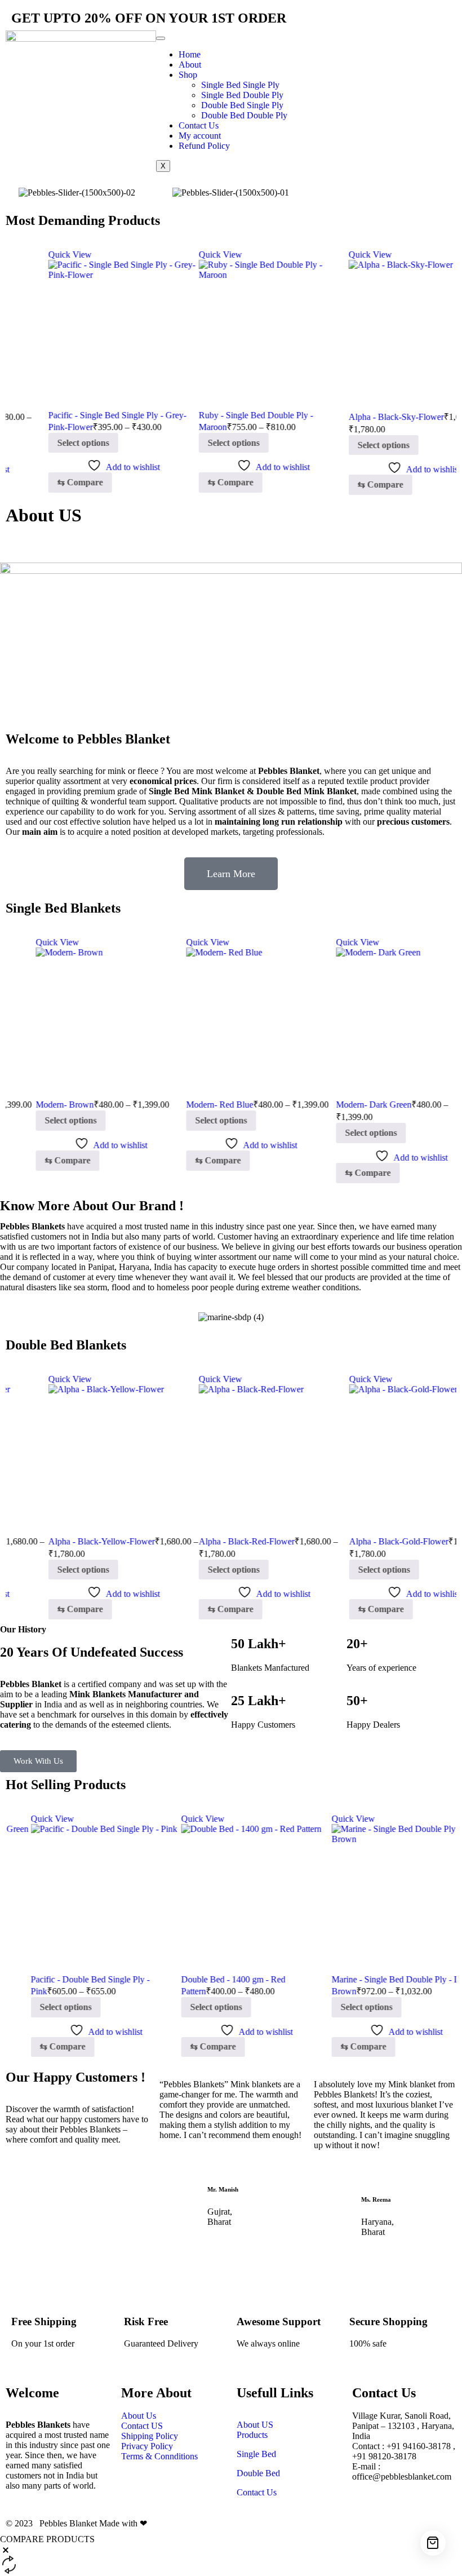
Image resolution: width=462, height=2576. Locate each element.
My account (200, 136)
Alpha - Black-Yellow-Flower (59, 1541)
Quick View (27, 254)
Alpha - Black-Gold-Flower (356, 1541)
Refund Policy (204, 146)
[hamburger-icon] (161, 38)
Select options (41, 443)
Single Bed (256, 2454)
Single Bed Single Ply (240, 85)
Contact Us (199, 125)
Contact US (143, 2426)
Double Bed (258, 2473)
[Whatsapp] (381, 45)
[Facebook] (320, 45)
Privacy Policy (147, 2446)
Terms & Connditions (159, 2456)
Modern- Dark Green (344, 1105)
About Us (139, 2416)
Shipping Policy (150, 2436)
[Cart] (433, 2543)
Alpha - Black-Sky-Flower (354, 417)
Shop (188, 75)
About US (255, 2425)
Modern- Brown (35, 1105)
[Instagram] (350, 45)
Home (190, 54)
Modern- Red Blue (190, 1105)
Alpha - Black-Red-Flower (204, 1541)
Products (252, 2435)
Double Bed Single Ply (242, 105)
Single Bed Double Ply (242, 95)
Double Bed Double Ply (244, 115)
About (190, 65)
